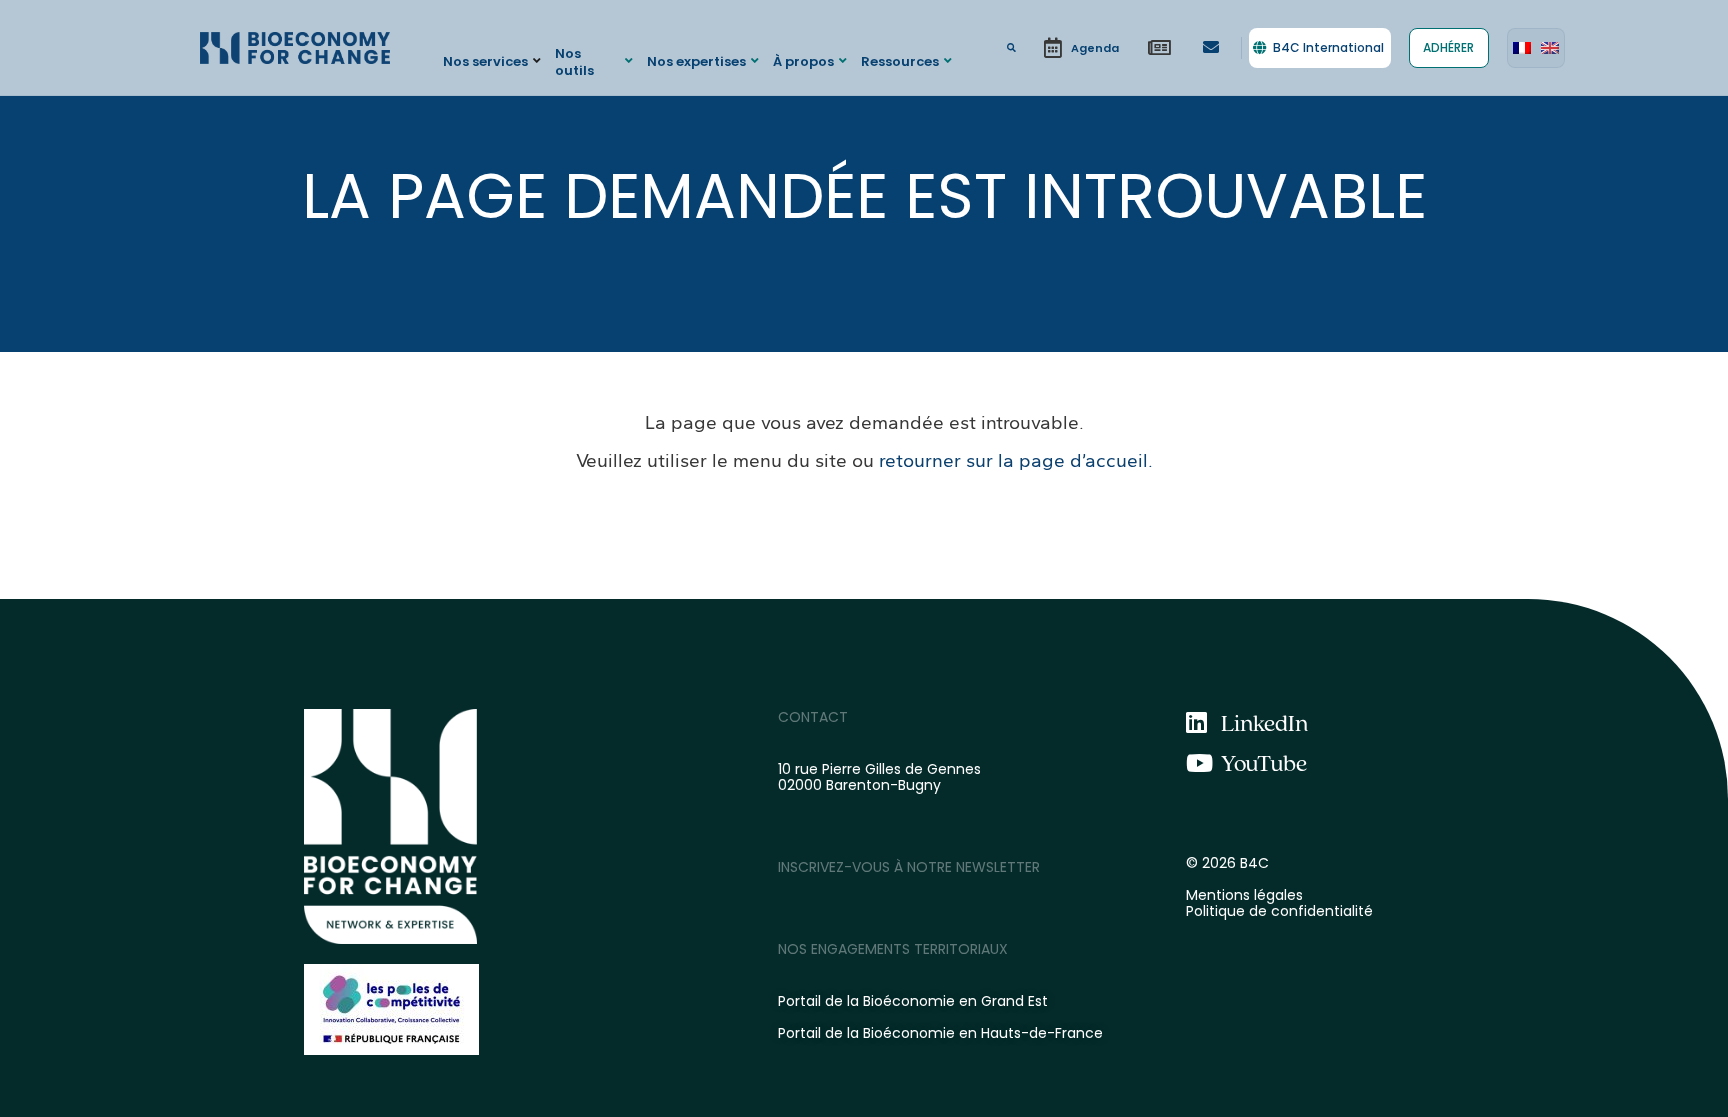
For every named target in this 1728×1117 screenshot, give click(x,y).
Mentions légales (1244, 895)
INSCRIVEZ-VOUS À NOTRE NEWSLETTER (909, 867)
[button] (494, 60)
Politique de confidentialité (1279, 911)
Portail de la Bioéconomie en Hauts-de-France (940, 1033)
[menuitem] (1522, 48)
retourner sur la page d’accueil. (1016, 460)
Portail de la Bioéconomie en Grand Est (913, 1001)
